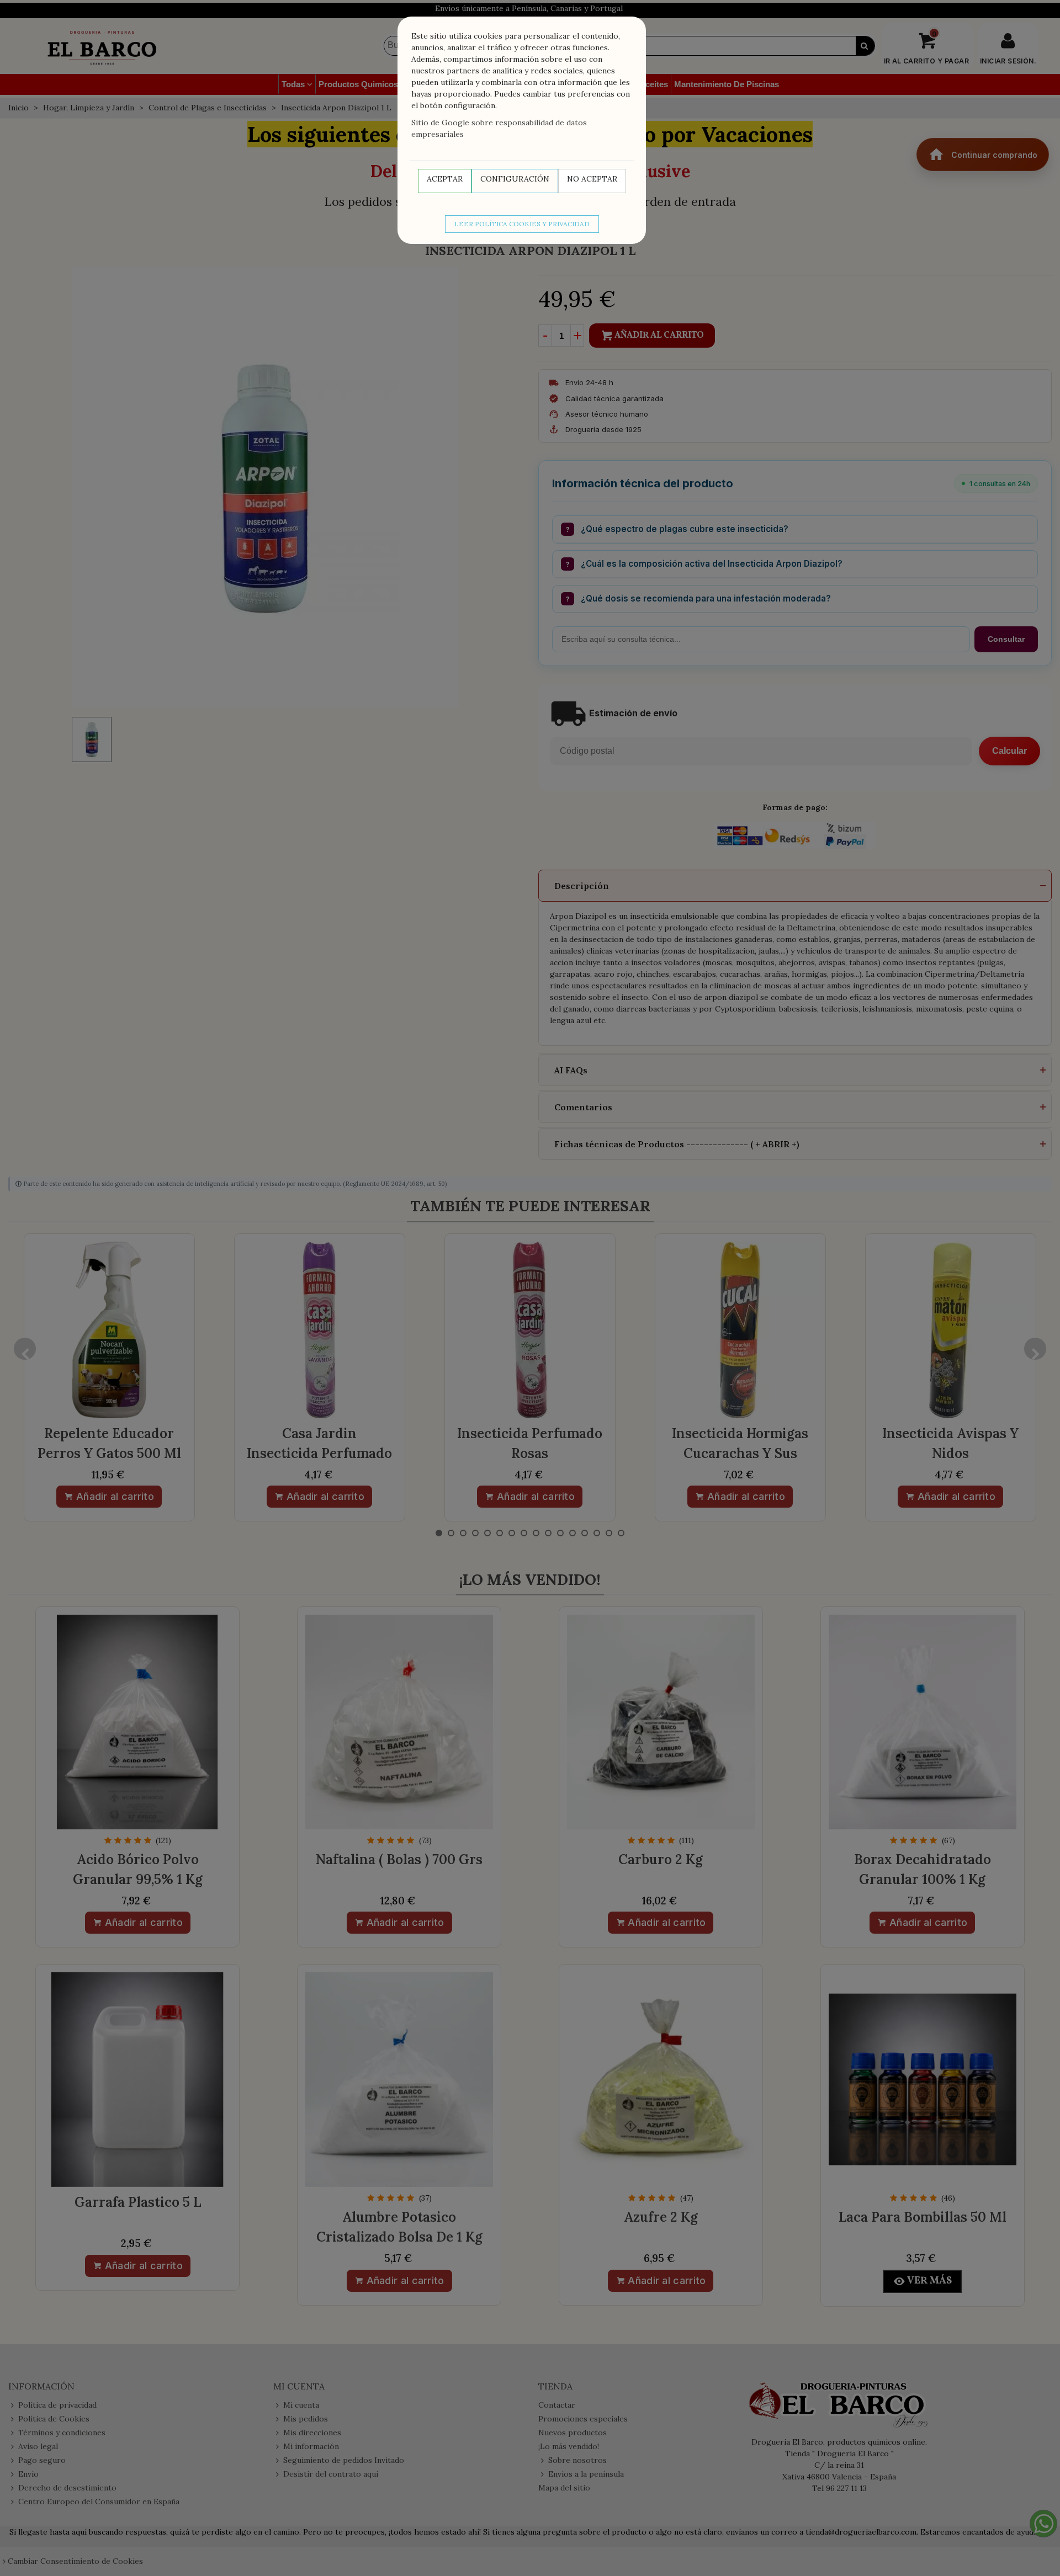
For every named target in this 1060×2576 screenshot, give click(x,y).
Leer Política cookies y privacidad (522, 224)
